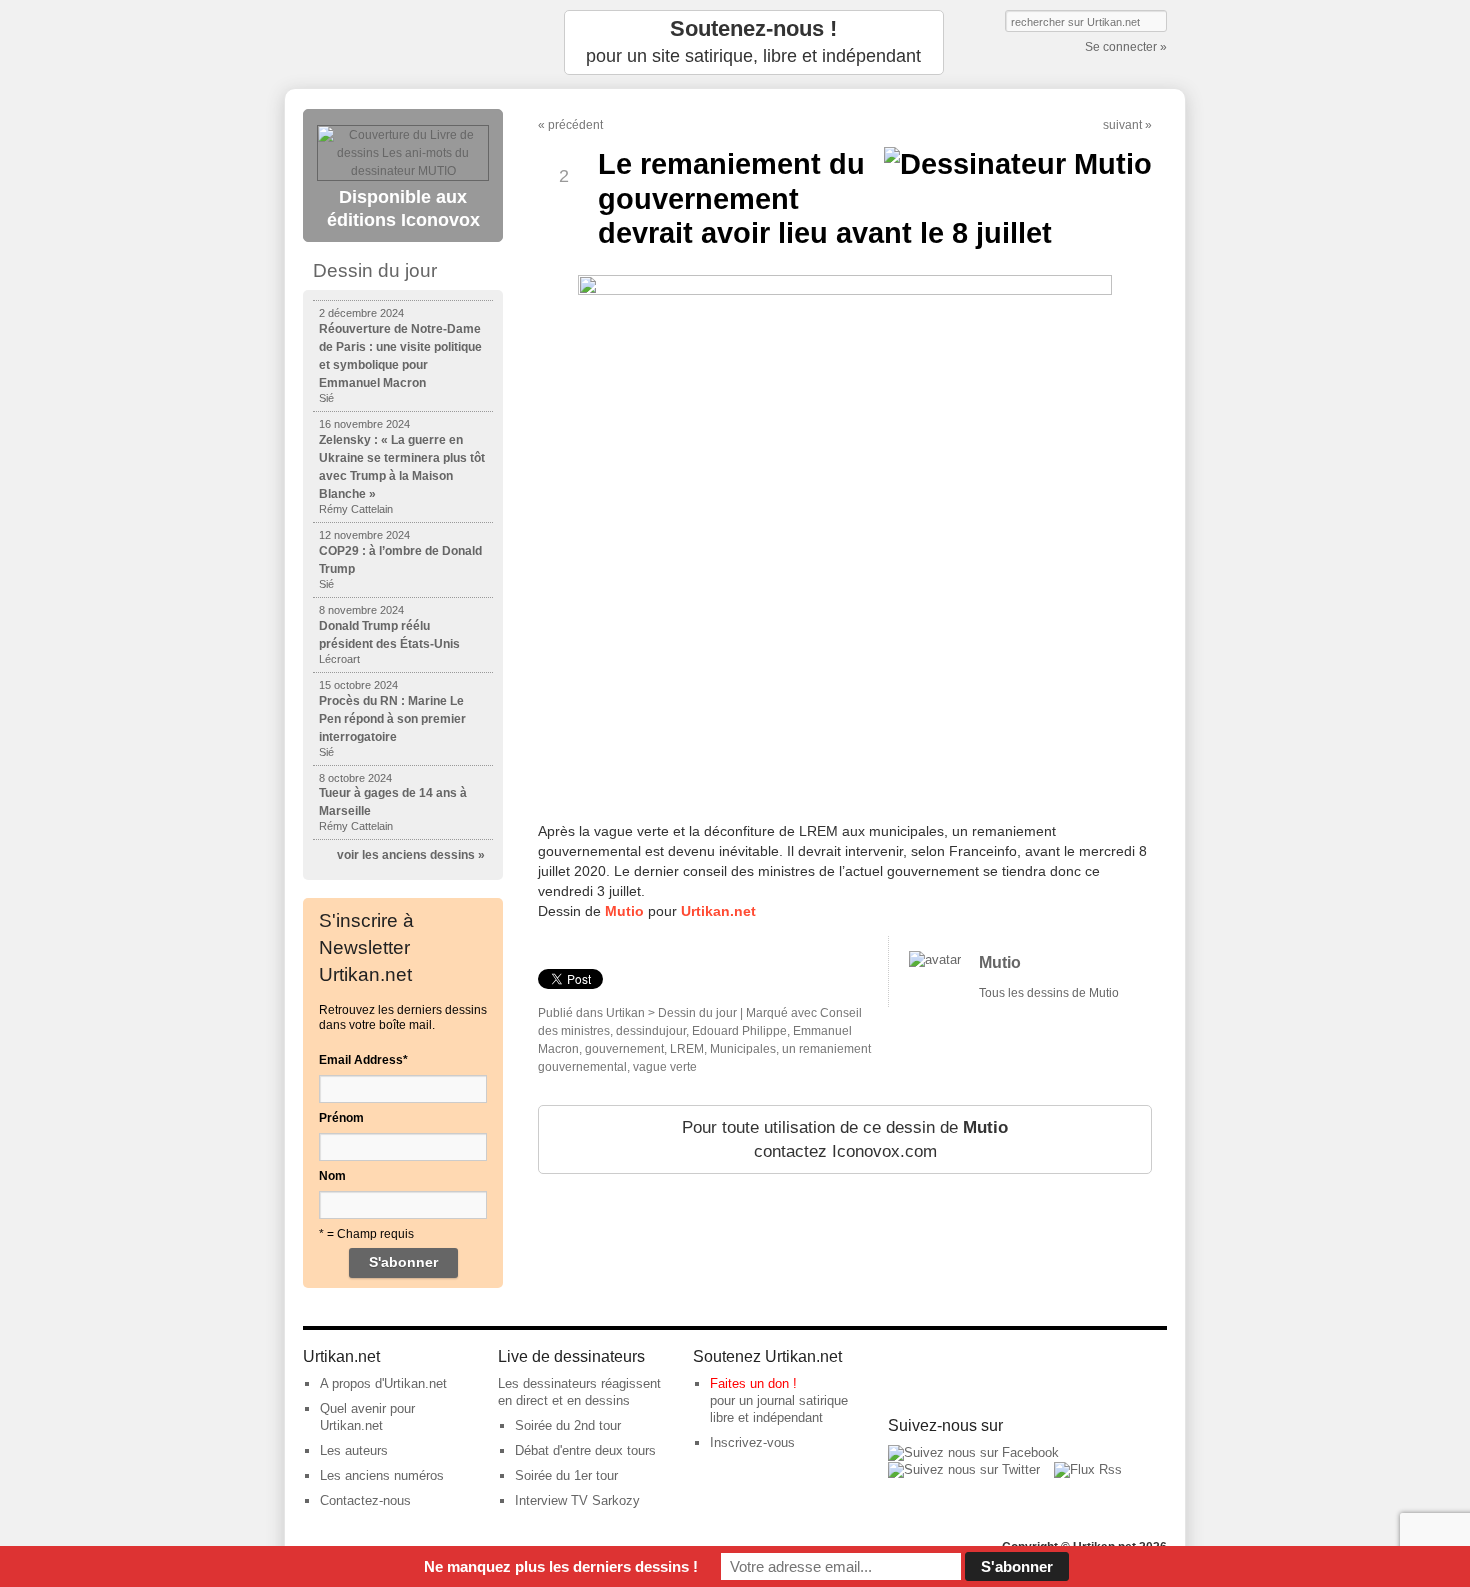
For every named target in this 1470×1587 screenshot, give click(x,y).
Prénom (341, 1118)
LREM (687, 1049)
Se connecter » (1126, 47)
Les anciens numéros (382, 1475)
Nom (332, 1176)
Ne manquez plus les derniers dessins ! (561, 1566)
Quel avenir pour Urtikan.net (367, 1417)
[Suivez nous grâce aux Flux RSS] (1088, 1469)
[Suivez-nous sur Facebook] (973, 1452)
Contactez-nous (365, 1500)
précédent (575, 125)
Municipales (743, 1049)
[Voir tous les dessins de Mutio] (935, 959)
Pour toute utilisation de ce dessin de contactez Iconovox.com (845, 1139)
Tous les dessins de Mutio (1049, 993)
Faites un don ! (753, 1383)
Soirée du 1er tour (566, 1475)
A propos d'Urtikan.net (383, 1383)
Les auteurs (354, 1450)
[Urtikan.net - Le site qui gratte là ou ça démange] (403, 42)
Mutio (624, 911)
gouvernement (624, 1049)
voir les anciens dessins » (411, 855)
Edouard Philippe (739, 1031)
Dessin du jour (697, 1013)
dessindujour (651, 1031)
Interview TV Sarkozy (577, 1500)
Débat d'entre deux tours (585, 1450)
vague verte (665, 1067)
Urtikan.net (718, 911)
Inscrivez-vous (752, 1442)
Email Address (363, 1060)
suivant (1122, 125)
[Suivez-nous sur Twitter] (964, 1469)
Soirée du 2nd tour (568, 1425)
